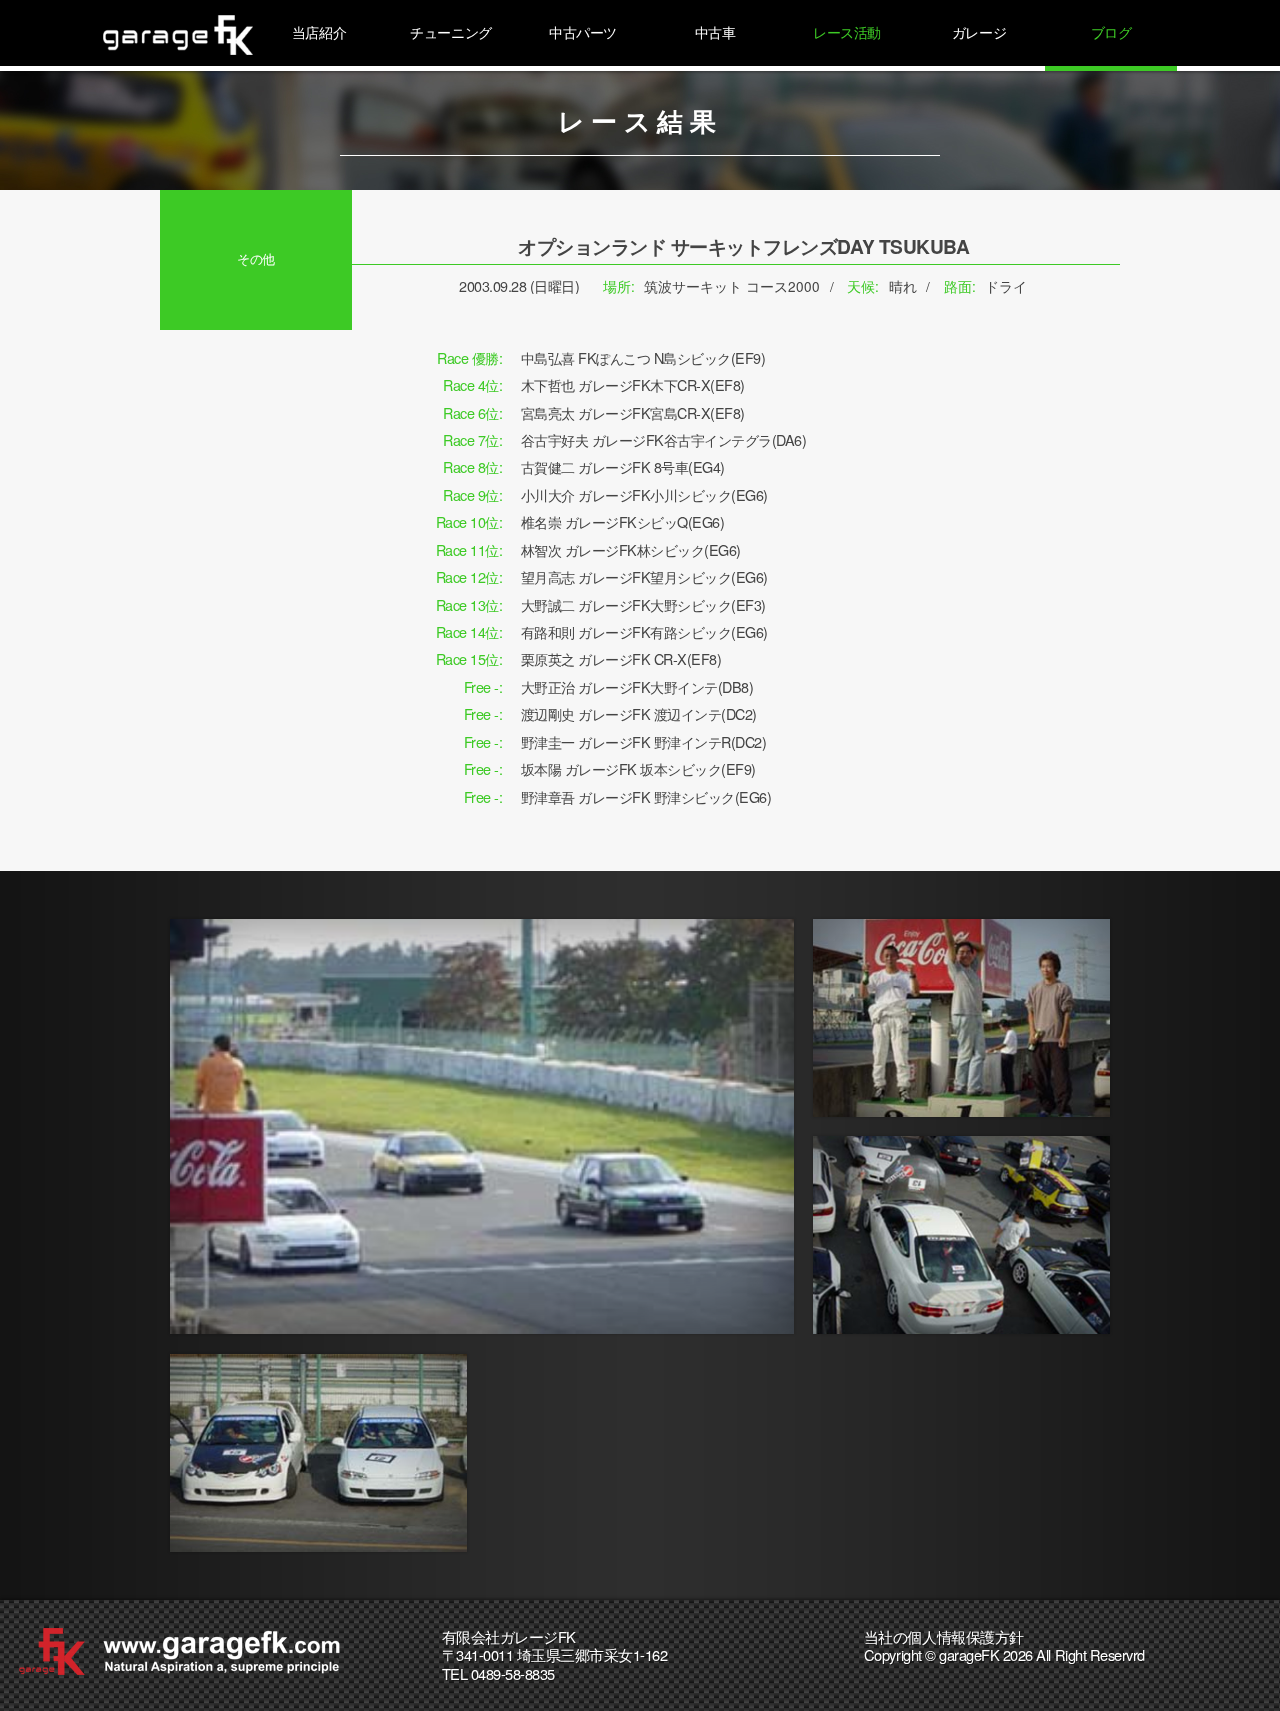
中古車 (715, 32)
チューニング (450, 32)
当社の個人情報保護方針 (944, 1636)
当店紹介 (319, 32)
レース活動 (847, 32)
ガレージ (979, 32)
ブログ (1111, 32)
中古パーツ (583, 32)
